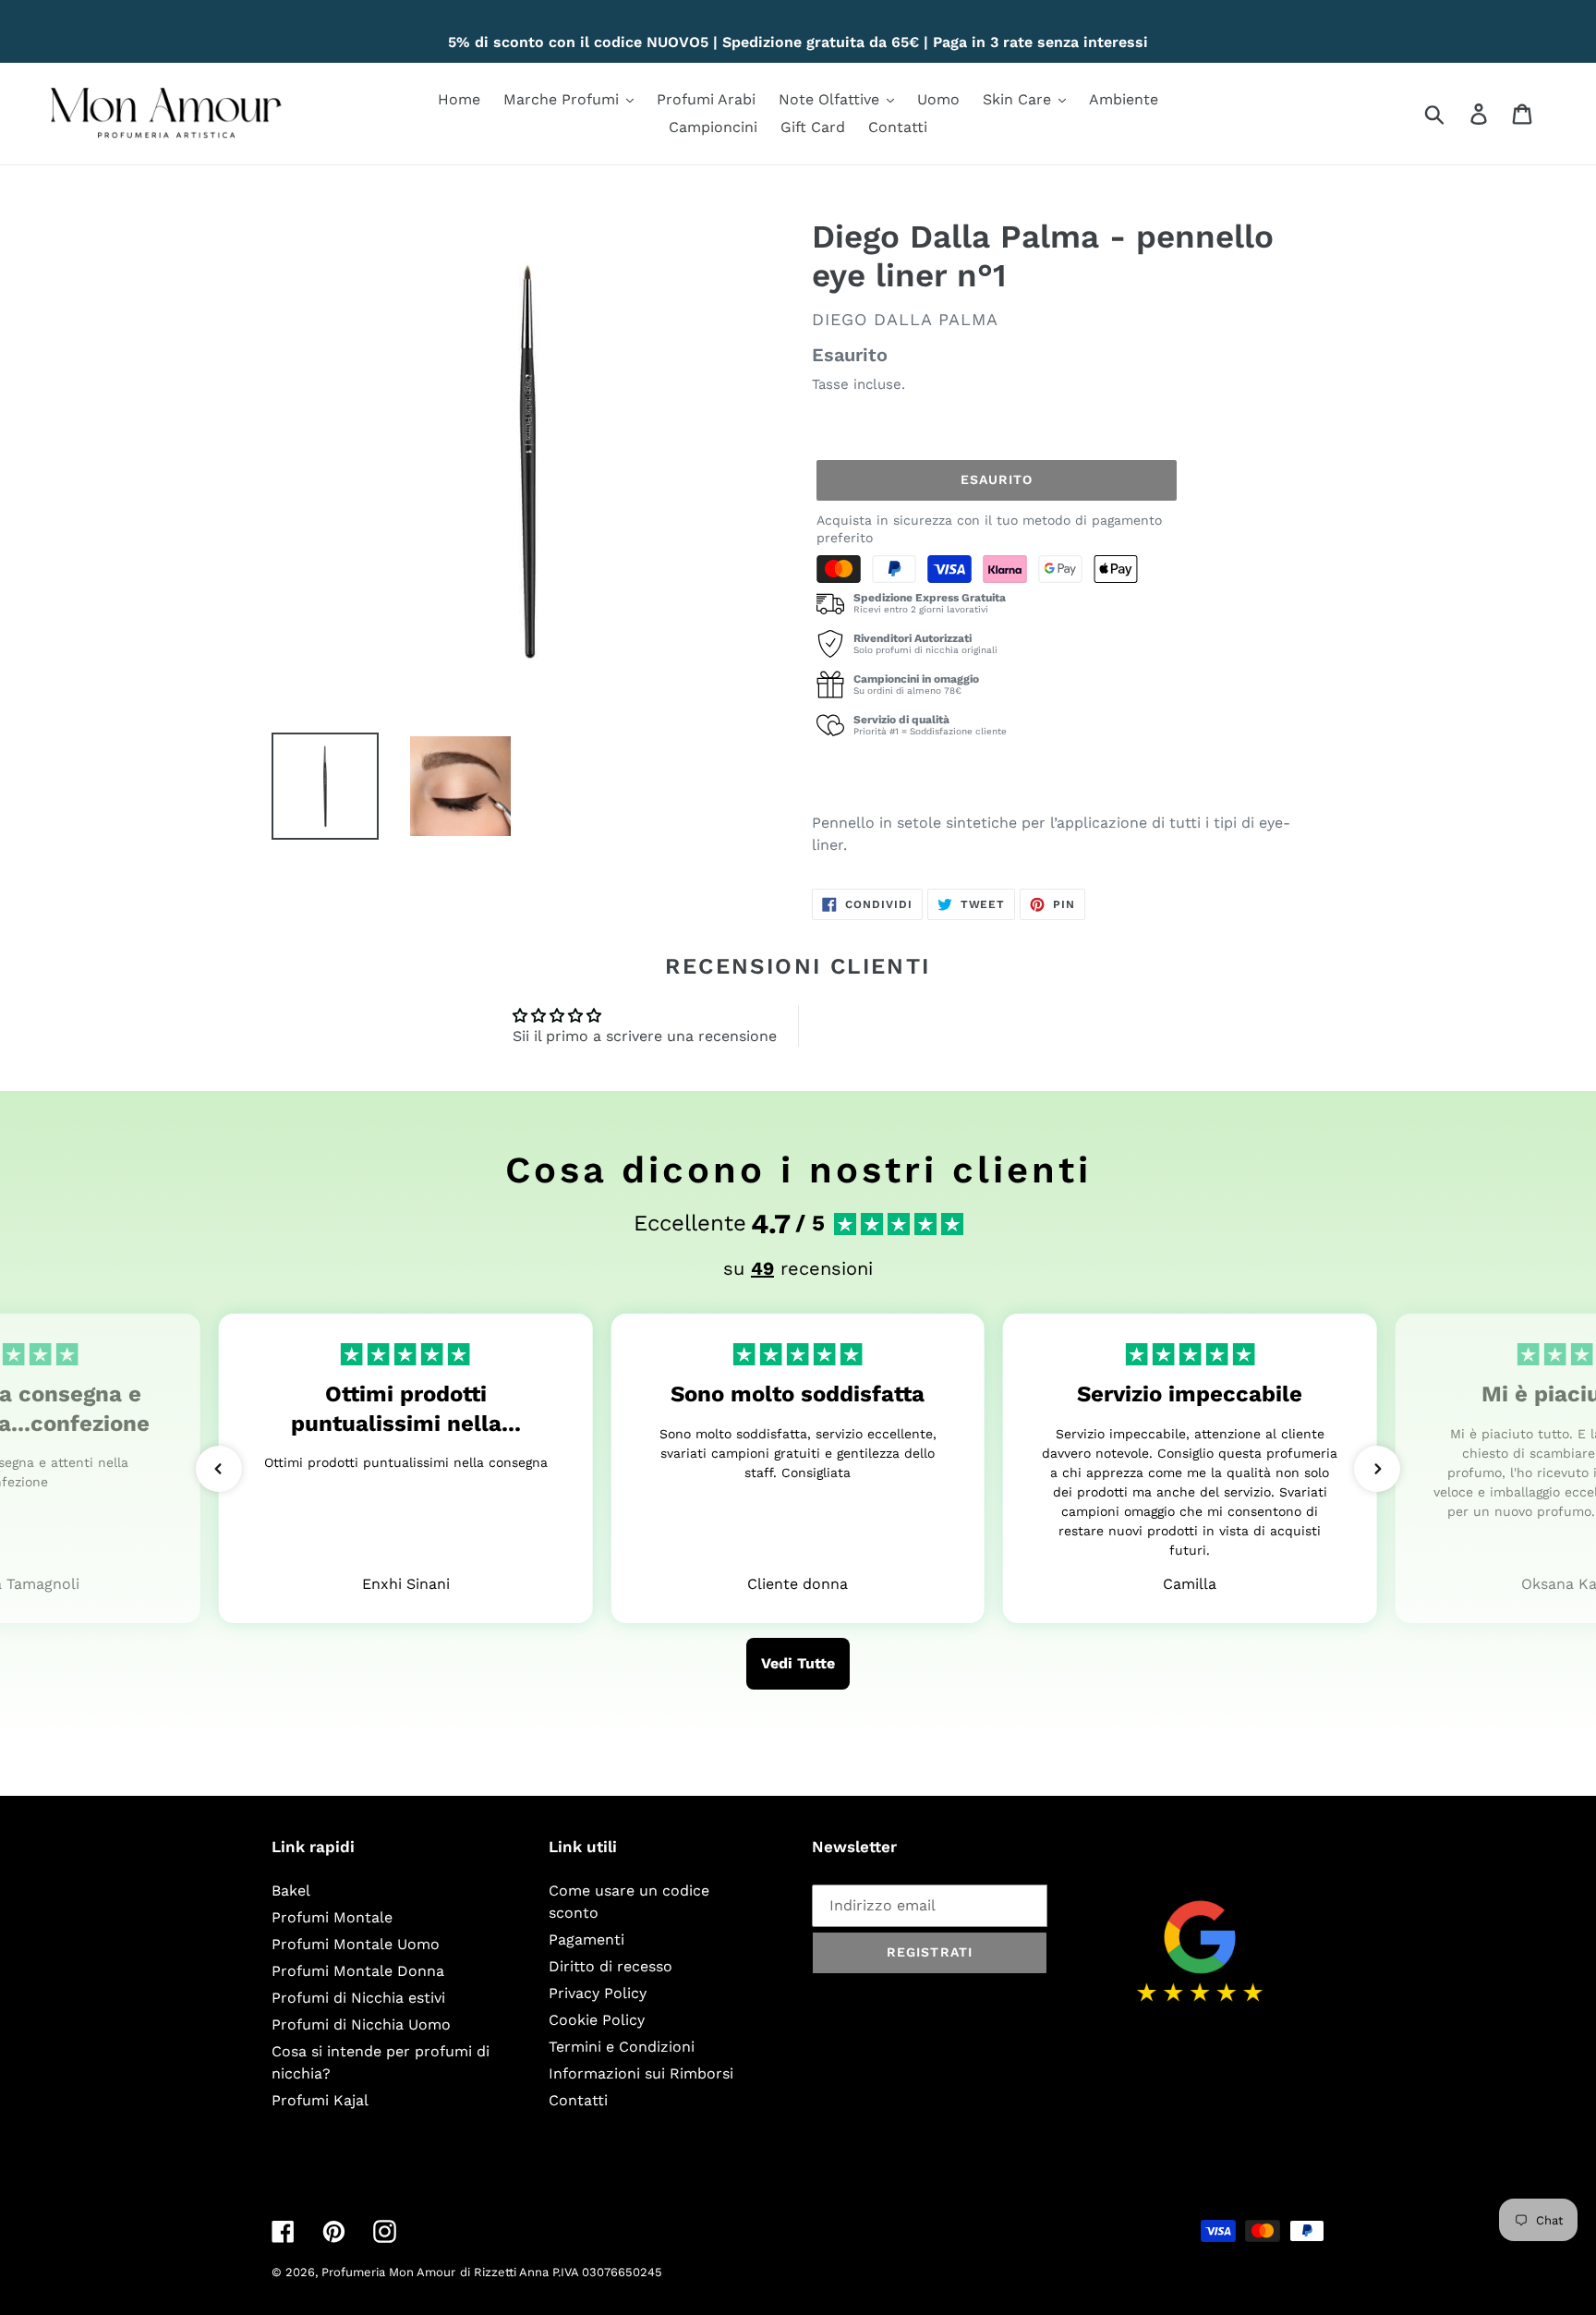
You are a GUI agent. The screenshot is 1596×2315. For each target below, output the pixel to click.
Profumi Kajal (320, 2100)
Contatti (578, 2100)
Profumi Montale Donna (358, 1971)
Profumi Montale (332, 1917)
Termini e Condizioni (622, 2047)
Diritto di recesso (611, 1966)
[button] (219, 1469)
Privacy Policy (598, 1993)
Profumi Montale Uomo (356, 1944)
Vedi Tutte (798, 1663)
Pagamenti (586, 1939)
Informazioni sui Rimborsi (641, 2073)
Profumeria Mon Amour (388, 2272)
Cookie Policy (597, 2020)
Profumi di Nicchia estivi (358, 1998)
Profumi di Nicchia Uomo (361, 2024)
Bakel (291, 1891)
